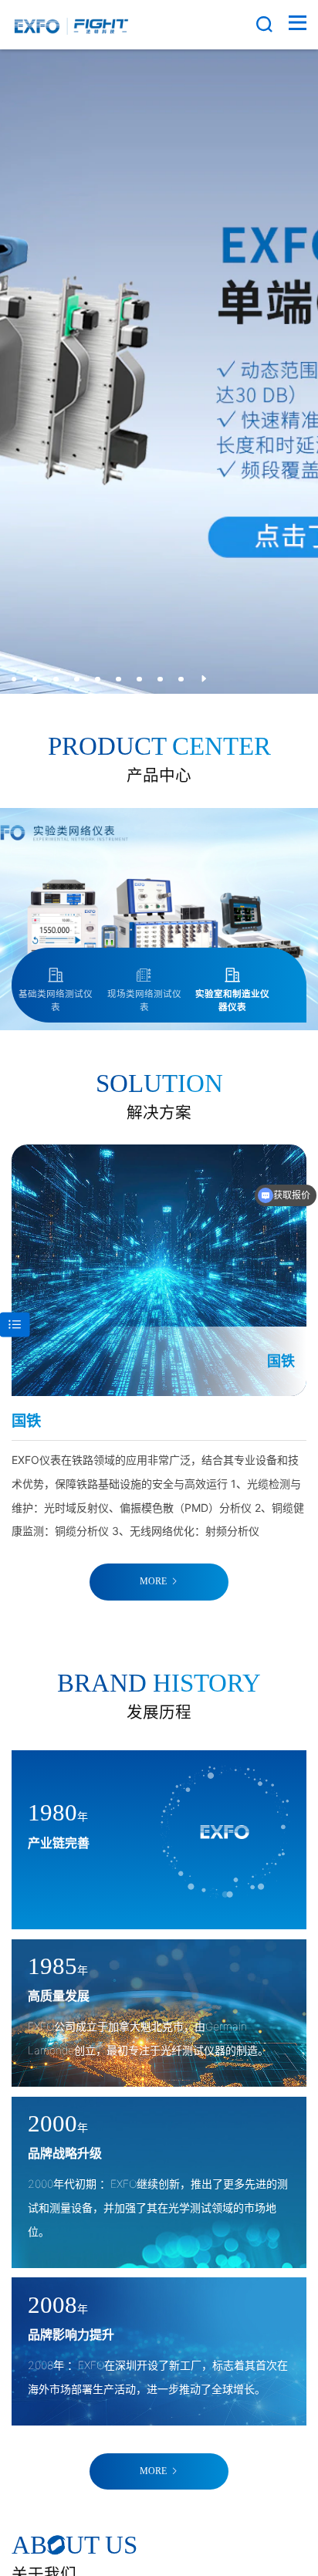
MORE (153, 1582)
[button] (14, 679)
